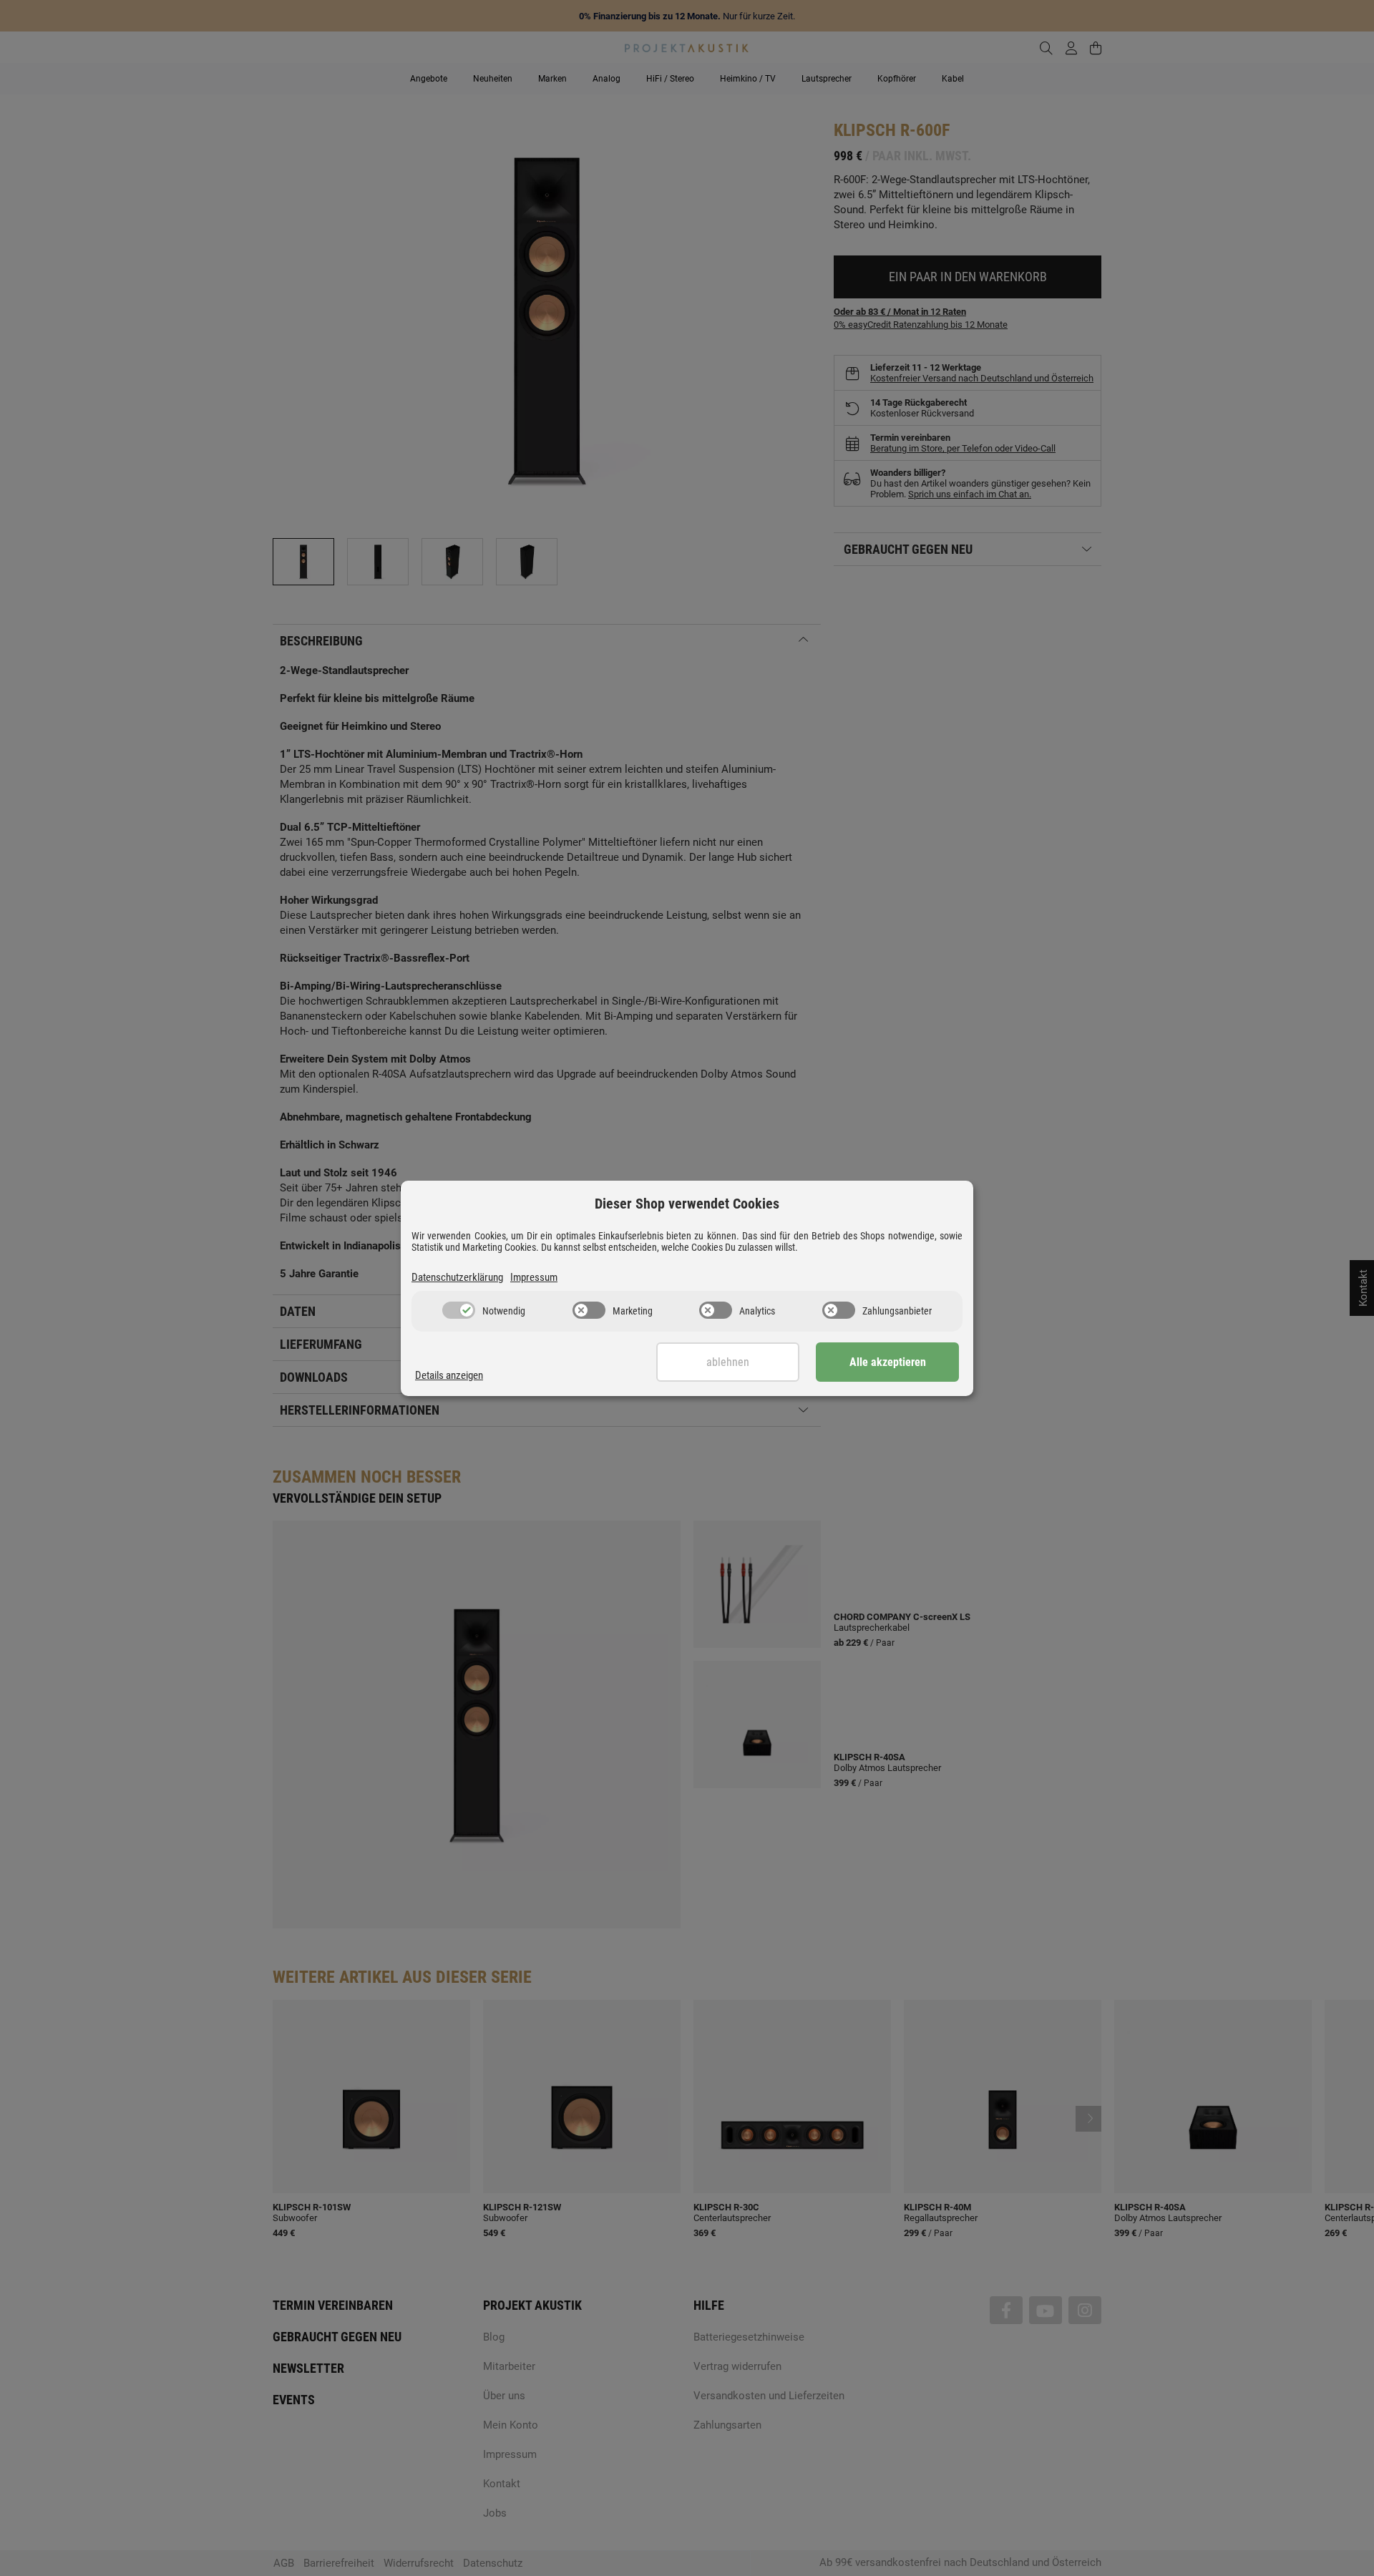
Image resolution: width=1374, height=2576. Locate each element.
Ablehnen (728, 1362)
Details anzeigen (449, 1375)
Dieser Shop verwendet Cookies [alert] (687, 1204)
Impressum (534, 1277)
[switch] (459, 1310)
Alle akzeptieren (888, 1362)
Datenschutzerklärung (457, 1277)
